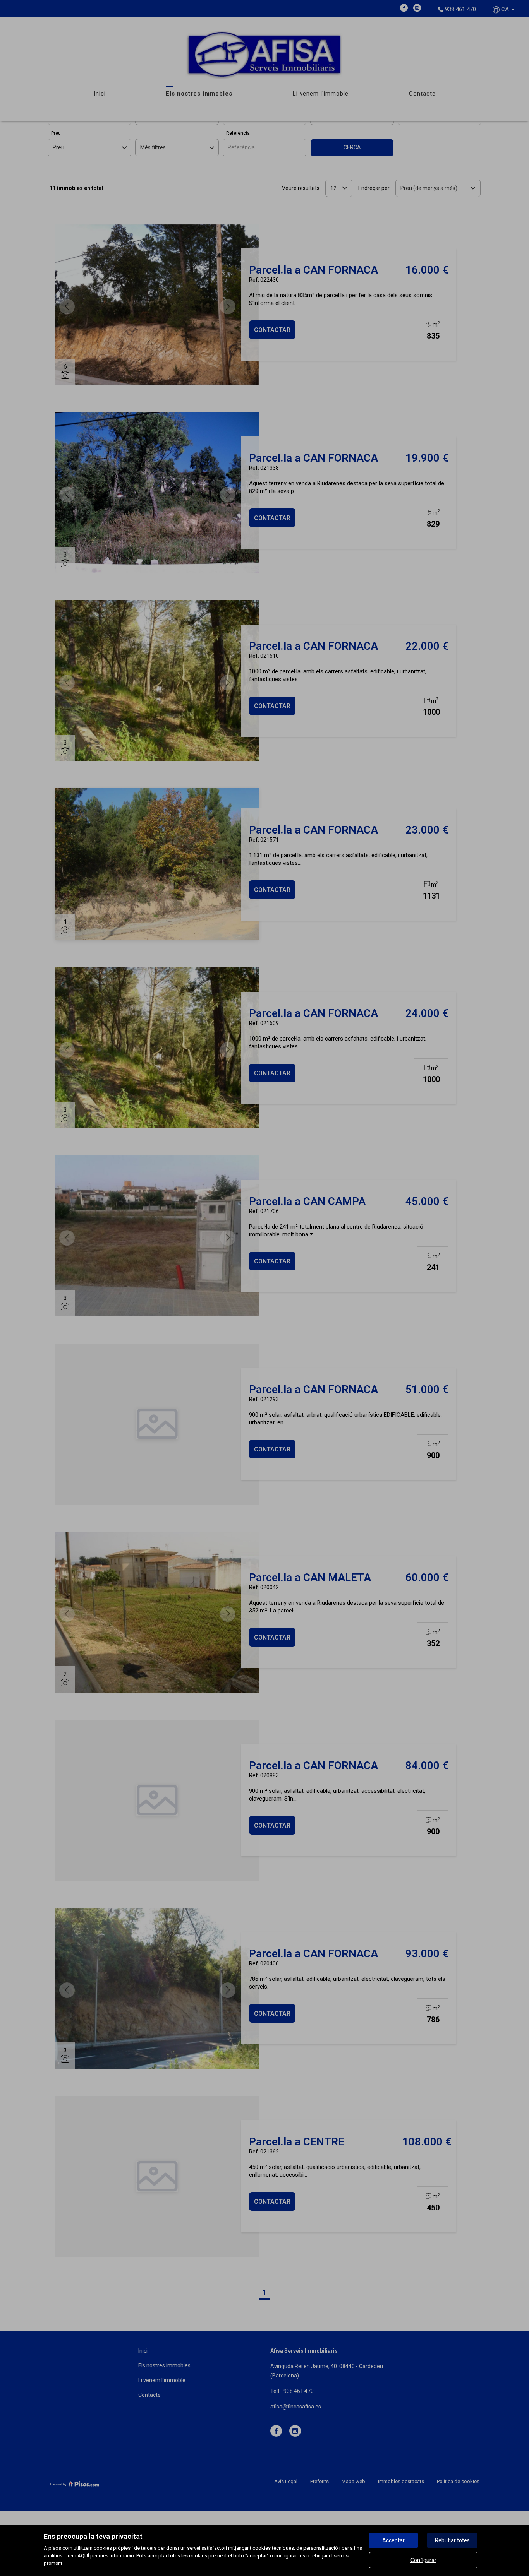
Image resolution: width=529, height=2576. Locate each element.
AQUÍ (83, 2556)
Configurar (423, 2560)
